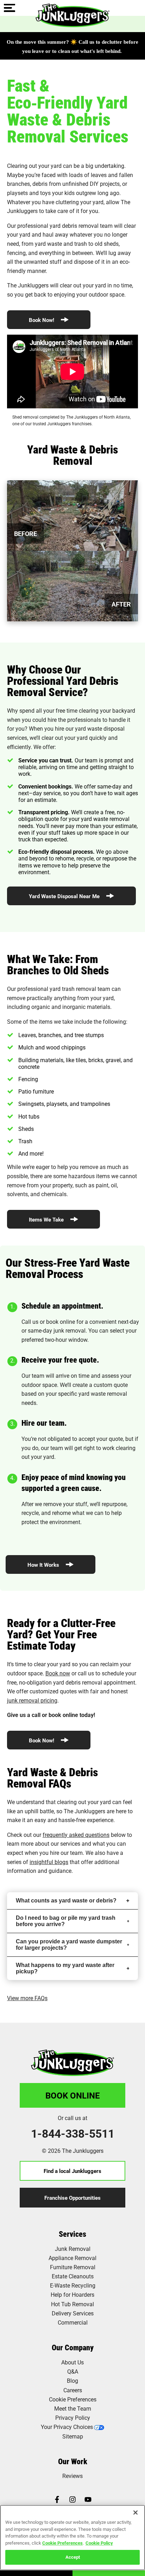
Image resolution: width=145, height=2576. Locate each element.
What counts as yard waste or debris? (66, 1901)
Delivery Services (73, 2313)
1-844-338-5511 (73, 2133)
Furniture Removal (73, 2267)
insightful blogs (49, 1862)
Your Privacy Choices (67, 2427)
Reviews (72, 2476)
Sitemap (73, 2436)
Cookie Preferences (62, 2543)
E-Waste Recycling (73, 2285)
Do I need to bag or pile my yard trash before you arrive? (66, 1921)
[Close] (135, 2513)
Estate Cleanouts (73, 2276)
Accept (73, 2557)
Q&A (73, 2371)
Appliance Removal (72, 2258)
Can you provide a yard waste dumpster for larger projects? (69, 1945)
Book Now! (42, 320)
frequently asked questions (76, 1835)
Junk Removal (73, 2249)
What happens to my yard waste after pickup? (65, 1968)
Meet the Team (73, 2408)
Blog (72, 2380)
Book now (58, 1673)
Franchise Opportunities (72, 2198)
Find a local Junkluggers (72, 2171)
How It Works (44, 1565)
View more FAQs (27, 1998)
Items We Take (47, 1219)
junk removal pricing (32, 1700)
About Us (72, 2362)
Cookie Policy (99, 2543)
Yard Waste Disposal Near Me (65, 896)
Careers (73, 2390)
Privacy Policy (73, 2417)
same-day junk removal (57, 1330)
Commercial (73, 2322)
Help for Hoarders (72, 2294)
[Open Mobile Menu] (10, 8)
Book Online (73, 2095)
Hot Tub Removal (72, 2304)
